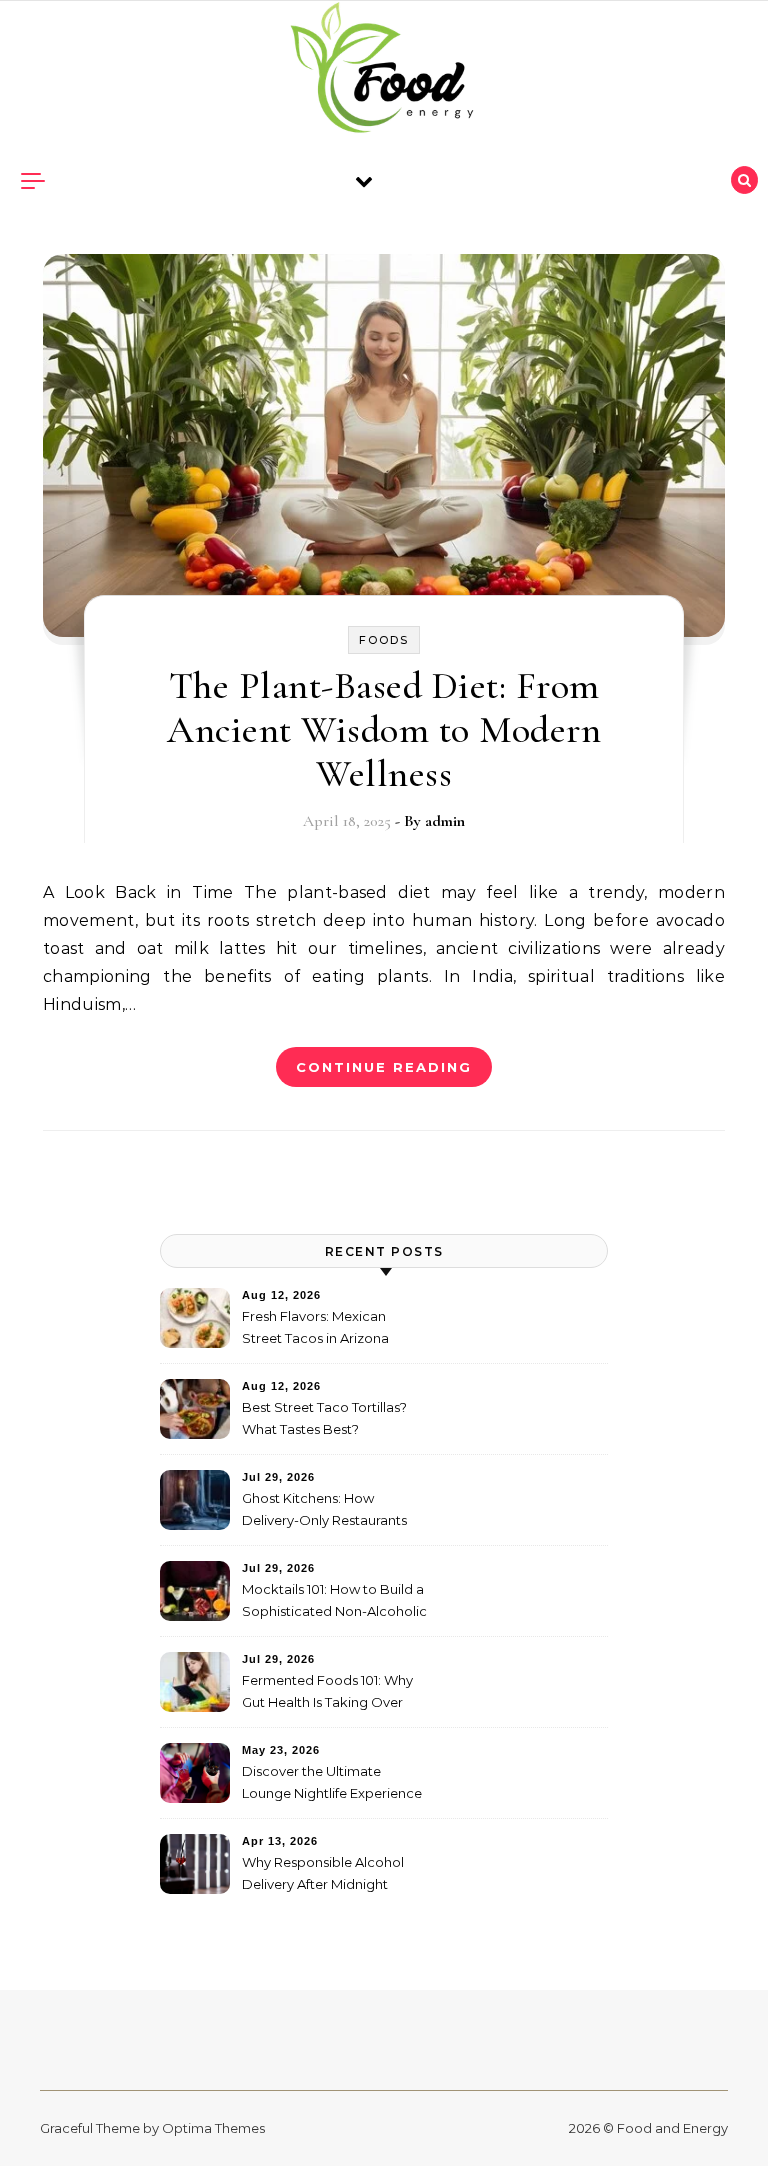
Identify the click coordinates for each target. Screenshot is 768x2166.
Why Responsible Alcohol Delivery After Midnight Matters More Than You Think (334, 1875)
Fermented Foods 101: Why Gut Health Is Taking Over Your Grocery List (327, 1693)
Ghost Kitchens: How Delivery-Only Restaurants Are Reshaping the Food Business (324, 1511)
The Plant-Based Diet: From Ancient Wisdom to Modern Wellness (384, 730)
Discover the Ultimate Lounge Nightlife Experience (332, 1782)
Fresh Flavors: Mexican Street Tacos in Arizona (315, 1327)
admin (445, 821)
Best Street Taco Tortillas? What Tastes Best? (324, 1418)
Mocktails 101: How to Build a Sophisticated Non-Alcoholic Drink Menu (334, 1602)
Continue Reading (384, 1067)
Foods (384, 640)
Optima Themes (213, 2128)
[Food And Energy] (384, 72)
